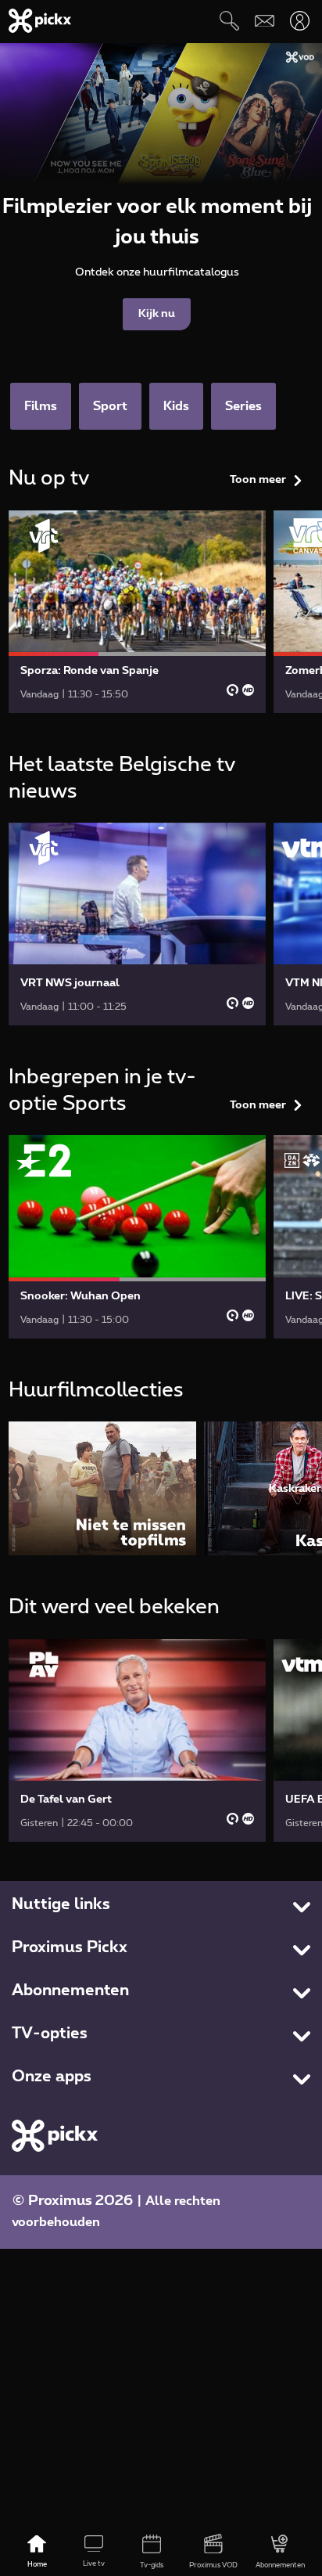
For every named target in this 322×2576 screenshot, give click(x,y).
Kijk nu (157, 314)
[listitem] (102, 1488)
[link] (138, 612)
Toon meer (258, 480)
